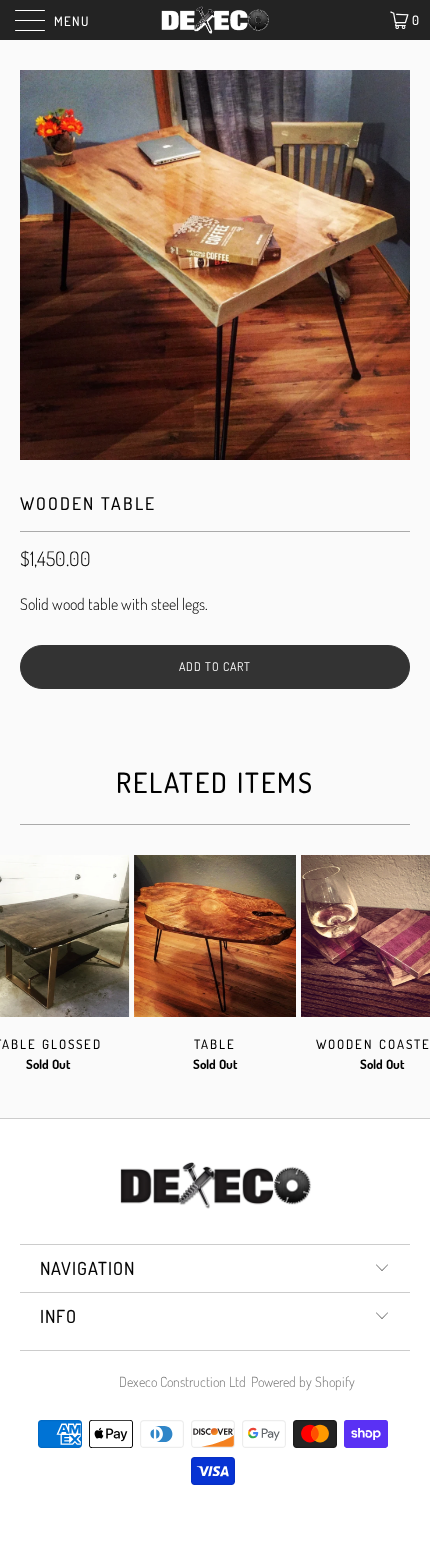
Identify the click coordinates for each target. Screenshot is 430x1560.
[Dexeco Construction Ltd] (215, 20)
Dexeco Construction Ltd (182, 1381)
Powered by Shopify (303, 1381)
